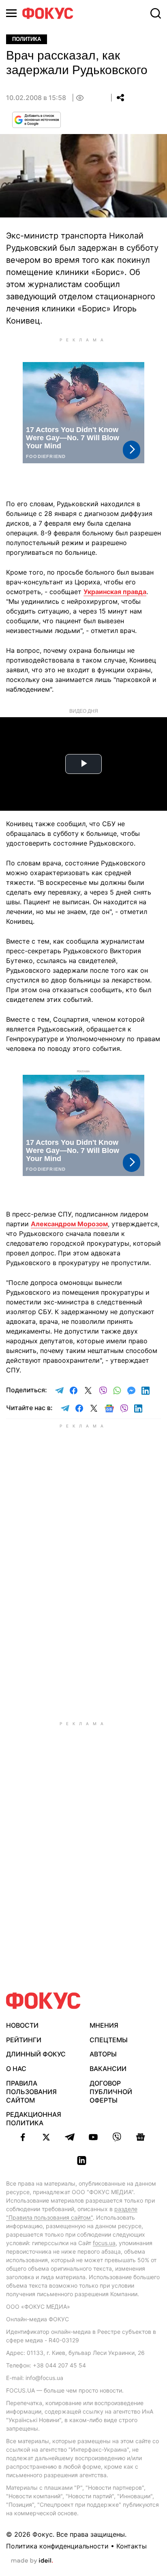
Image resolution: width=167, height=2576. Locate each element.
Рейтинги (24, 2040)
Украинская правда (115, 592)
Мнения (104, 2025)
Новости (22, 2025)
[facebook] (23, 2137)
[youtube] (93, 2137)
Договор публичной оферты (111, 2092)
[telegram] (70, 2137)
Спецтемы (109, 2040)
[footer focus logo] (43, 2001)
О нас (16, 2069)
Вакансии (108, 2069)
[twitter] (46, 2137)
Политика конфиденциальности (57, 2546)
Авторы (103, 2054)
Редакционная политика (34, 2119)
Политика (27, 39)
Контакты (132, 2546)
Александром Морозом (69, 1224)
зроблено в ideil (32, 2561)
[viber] (117, 2137)
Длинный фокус (36, 2054)
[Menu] (11, 13)
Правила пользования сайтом (31, 2092)
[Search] (156, 13)
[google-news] (140, 2137)
